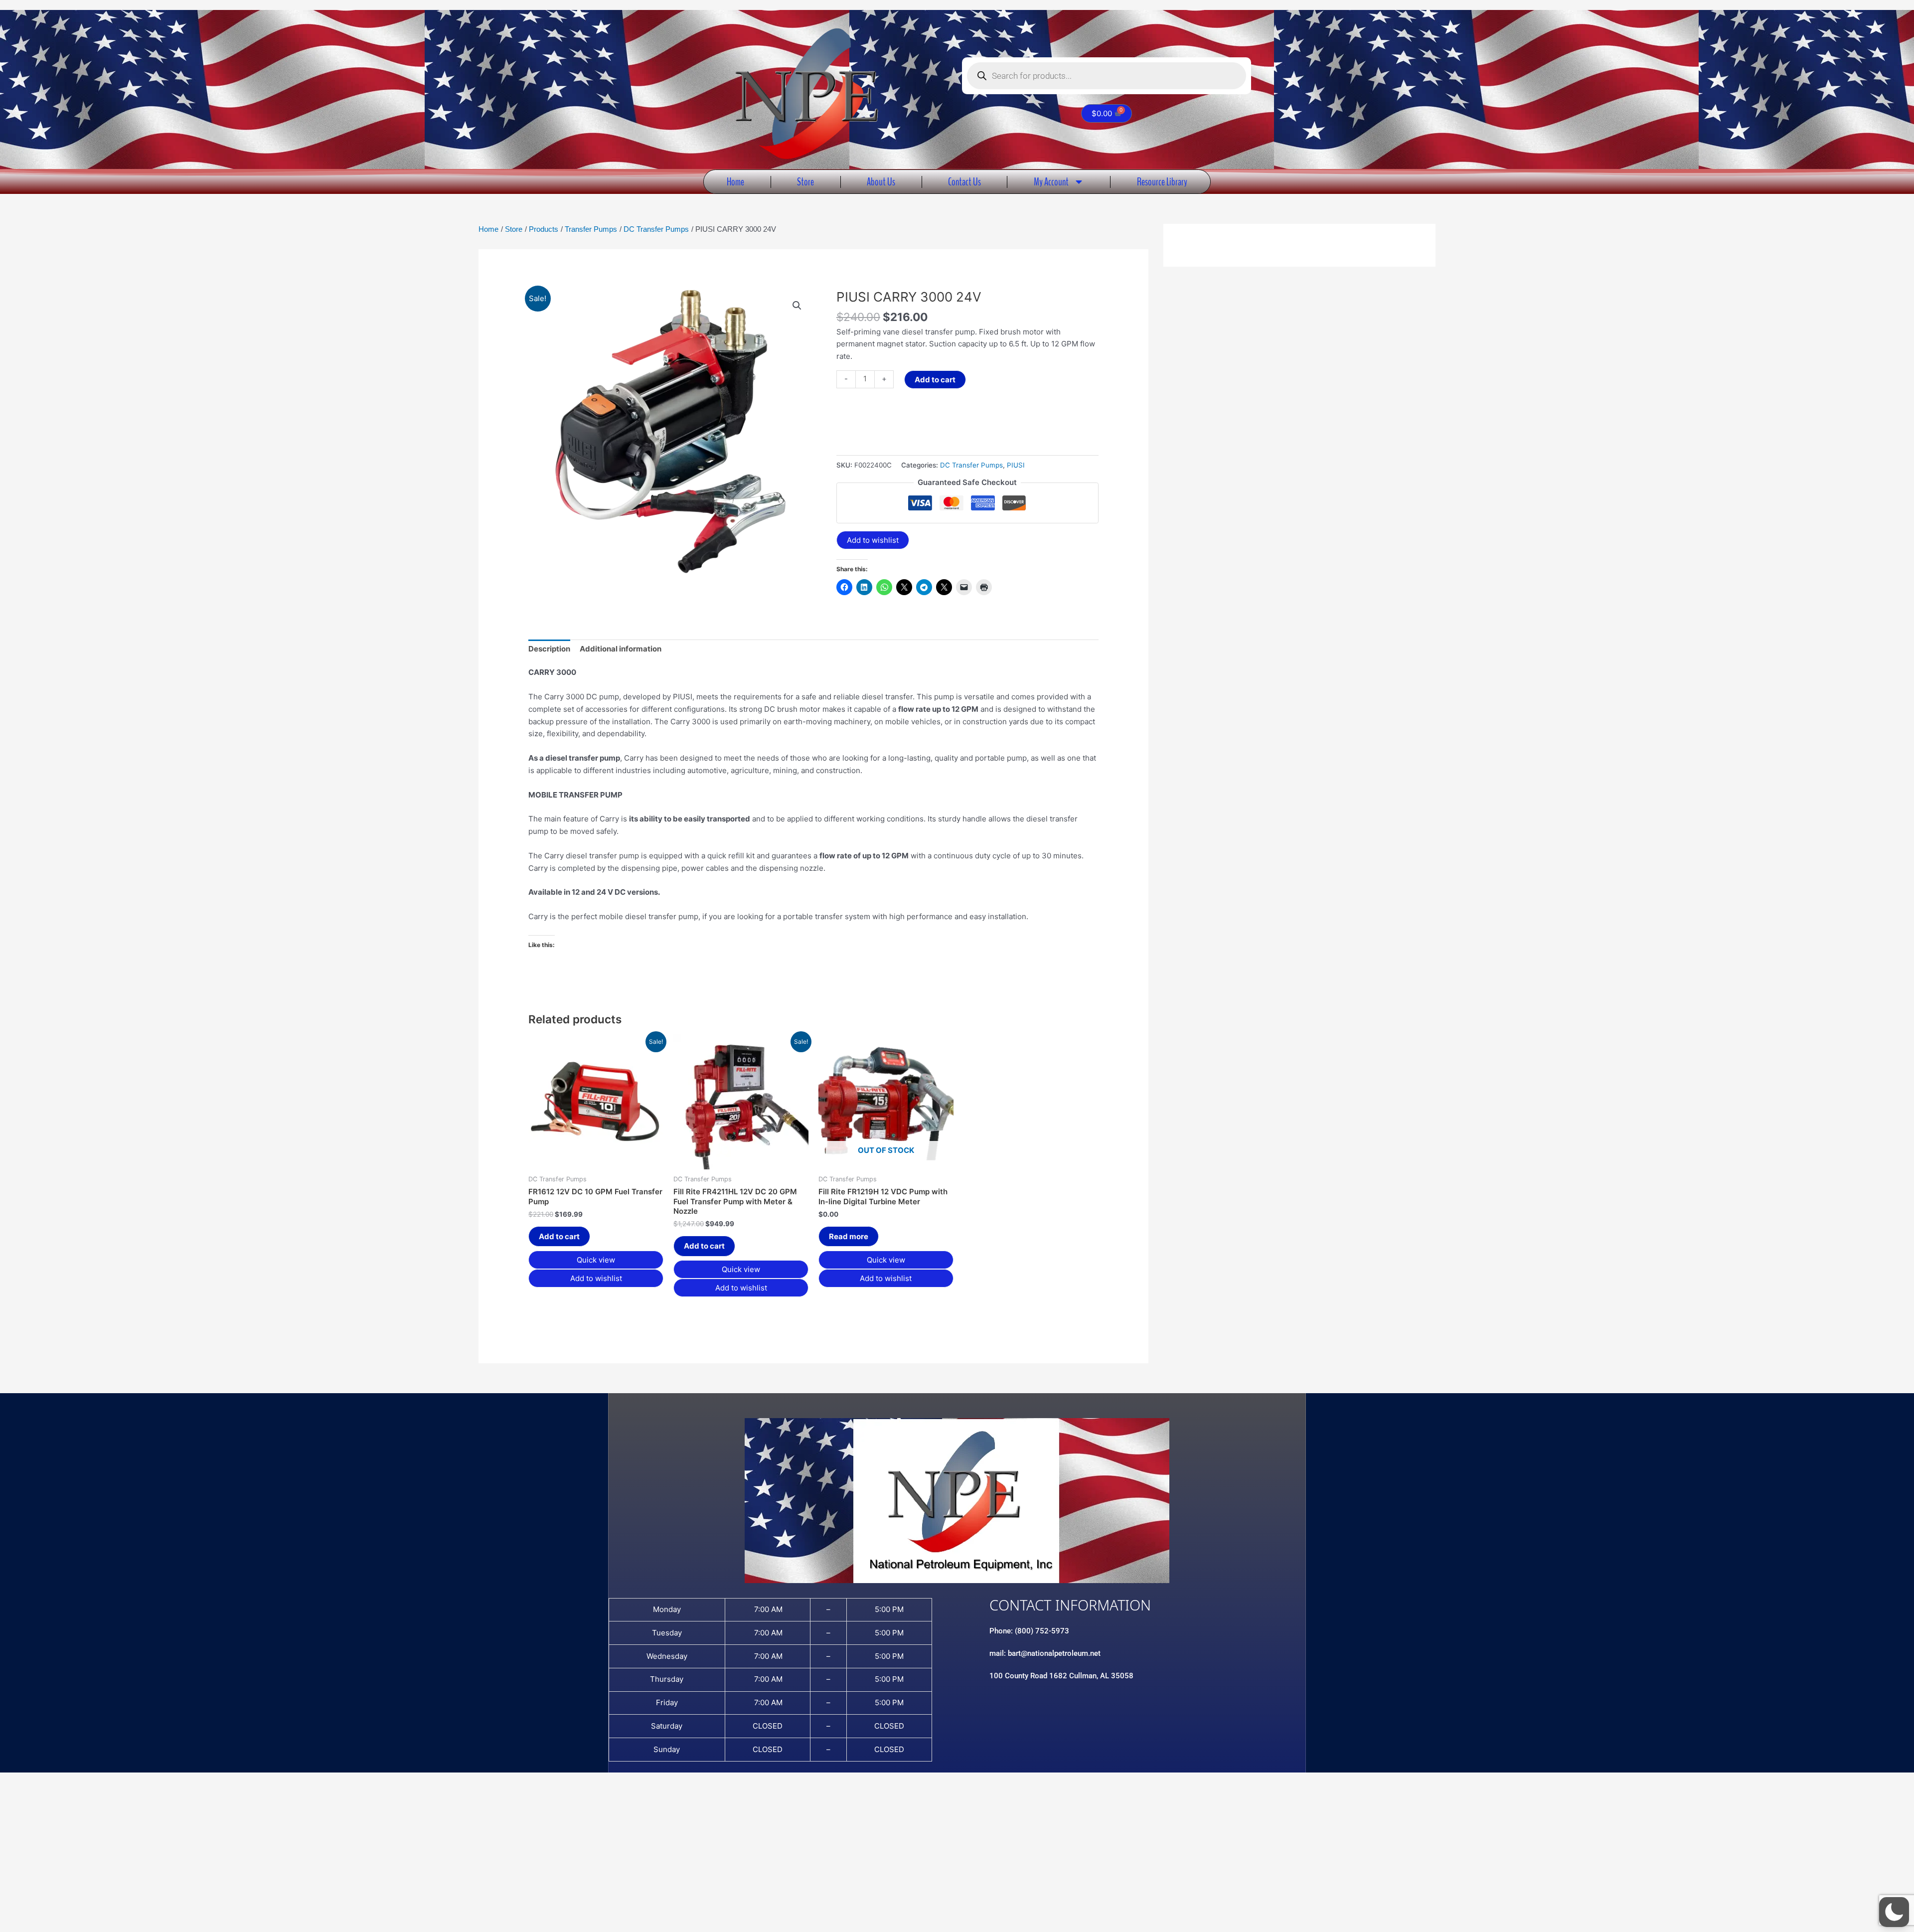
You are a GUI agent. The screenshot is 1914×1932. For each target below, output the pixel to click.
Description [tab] (549, 649)
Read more (849, 1236)
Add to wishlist (873, 540)
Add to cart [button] (559, 1236)
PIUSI (1016, 465)
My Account (1051, 182)
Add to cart (935, 380)
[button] (797, 306)
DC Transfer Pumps (971, 465)
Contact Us (964, 182)
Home (735, 182)
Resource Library (1162, 182)
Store (805, 182)
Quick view (596, 1260)
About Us (881, 182)
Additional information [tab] (621, 649)
